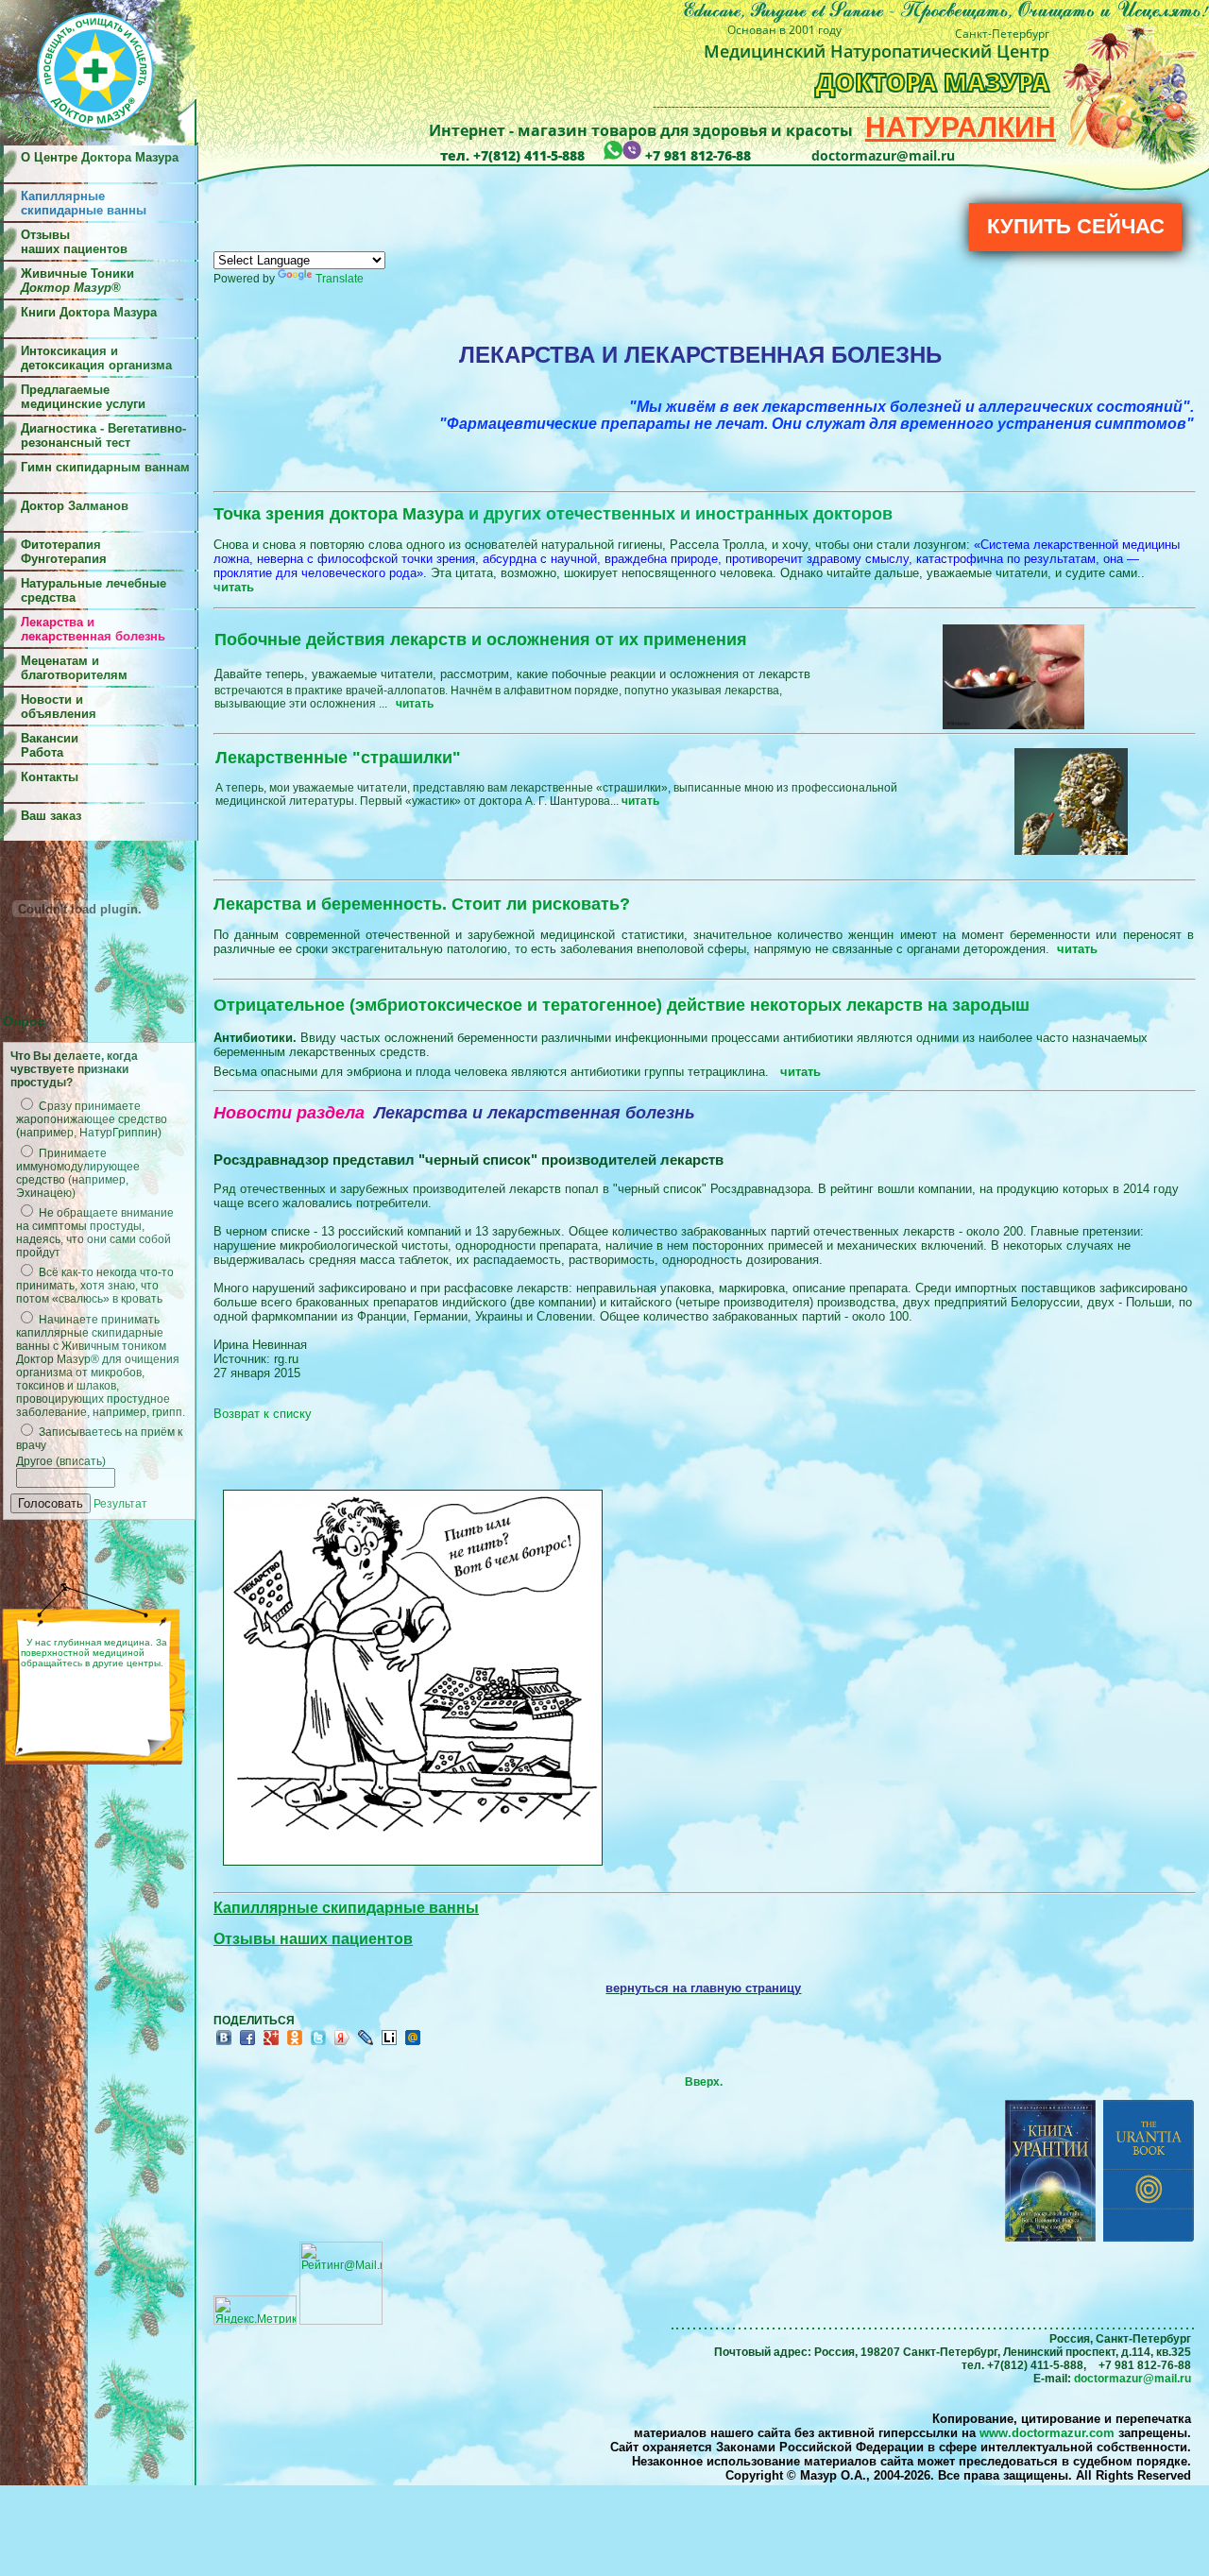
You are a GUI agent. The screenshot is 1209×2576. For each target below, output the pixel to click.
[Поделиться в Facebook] (247, 2044)
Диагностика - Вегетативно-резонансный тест (103, 435)
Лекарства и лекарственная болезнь (93, 629)
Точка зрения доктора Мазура (553, 514)
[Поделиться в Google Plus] (271, 2044)
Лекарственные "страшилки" (338, 758)
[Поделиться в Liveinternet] (389, 2044)
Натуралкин (961, 127)
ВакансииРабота (50, 745)
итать (238, 587)
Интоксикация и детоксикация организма (96, 358)
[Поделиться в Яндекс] (342, 2044)
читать (1077, 949)
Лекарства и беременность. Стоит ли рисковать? (422, 904)
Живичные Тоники (77, 281)
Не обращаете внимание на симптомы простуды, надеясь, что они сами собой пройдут (95, 1233)
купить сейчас (1076, 226)
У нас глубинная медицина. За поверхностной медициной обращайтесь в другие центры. (94, 1653)
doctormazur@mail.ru (1132, 2379)
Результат (120, 1504)
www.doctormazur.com (1047, 2433)
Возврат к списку (263, 1414)
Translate (340, 279)
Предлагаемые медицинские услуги (83, 397)
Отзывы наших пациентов (74, 242)
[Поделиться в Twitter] (318, 2044)
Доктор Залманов (75, 506)
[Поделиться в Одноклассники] (295, 2044)
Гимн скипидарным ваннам (105, 467)
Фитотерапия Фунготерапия (64, 552)
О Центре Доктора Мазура (100, 157)
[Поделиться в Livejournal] (366, 2044)
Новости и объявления (59, 707)
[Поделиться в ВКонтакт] (224, 2044)
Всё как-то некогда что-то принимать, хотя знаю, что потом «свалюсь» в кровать (95, 1286)
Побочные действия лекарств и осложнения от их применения (481, 640)
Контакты (50, 777)
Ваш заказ (51, 816)
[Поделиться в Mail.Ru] (413, 2044)
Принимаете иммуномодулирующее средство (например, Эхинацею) (78, 1173)
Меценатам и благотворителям (74, 668)
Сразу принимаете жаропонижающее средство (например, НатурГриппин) (92, 1119)
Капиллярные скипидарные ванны (346, 1908)
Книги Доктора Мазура (89, 312)
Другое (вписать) (61, 1461)
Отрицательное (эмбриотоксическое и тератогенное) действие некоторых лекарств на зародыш (622, 1005)
